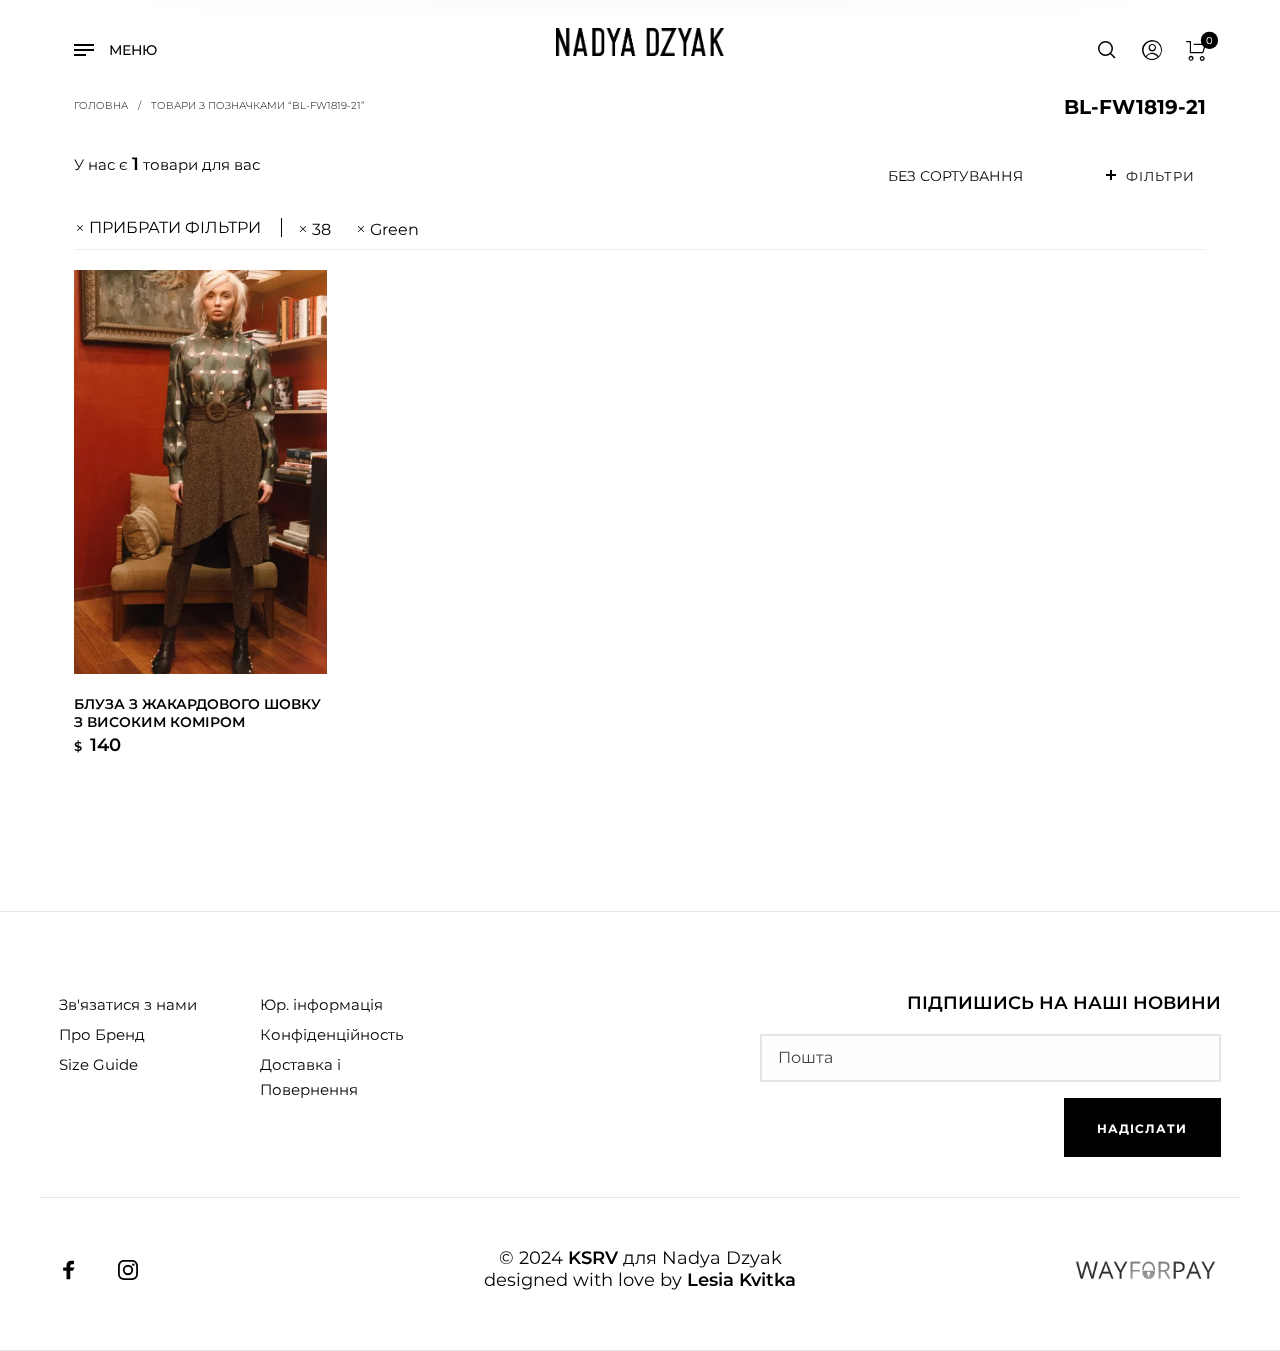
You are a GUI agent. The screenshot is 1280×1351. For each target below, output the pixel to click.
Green (394, 229)
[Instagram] (128, 1270)
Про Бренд (102, 1034)
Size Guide (98, 1064)
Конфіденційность (331, 1034)
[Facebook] (69, 1270)
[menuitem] (1151, 51)
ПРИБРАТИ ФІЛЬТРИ (175, 227)
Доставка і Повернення (309, 1077)
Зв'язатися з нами (128, 1004)
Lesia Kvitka (741, 1280)
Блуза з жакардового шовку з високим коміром (197, 713)
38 (321, 229)
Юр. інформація (321, 1004)
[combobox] (983, 176)
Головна (101, 105)
